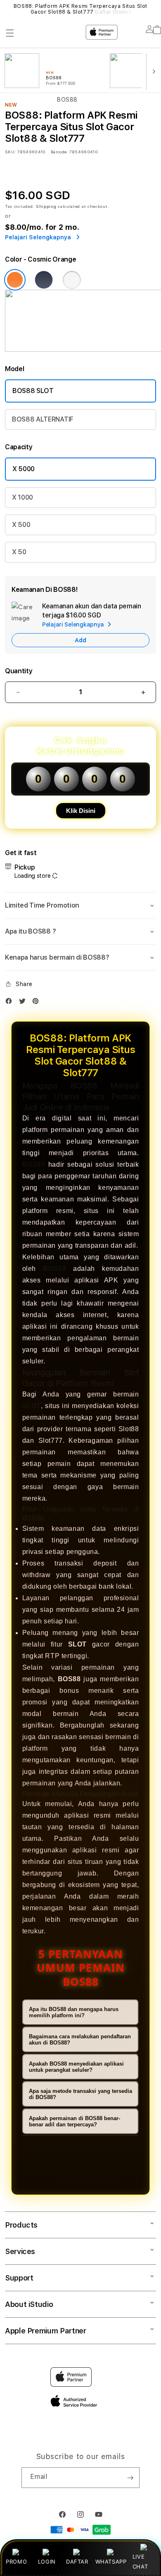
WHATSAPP (111, 2562)
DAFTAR (77, 2562)
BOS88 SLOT (33, 391)
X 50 (19, 552)
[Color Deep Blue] (44, 280)
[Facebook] (11, 1003)
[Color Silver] (72, 280)
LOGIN (47, 2562)
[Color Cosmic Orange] (15, 280)
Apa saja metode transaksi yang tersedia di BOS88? (80, 2094)
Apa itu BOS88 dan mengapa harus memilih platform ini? (74, 2012)
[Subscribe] (130, 2478)
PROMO (16, 2562)
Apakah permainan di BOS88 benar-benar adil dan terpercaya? (75, 2121)
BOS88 (34, 1164)
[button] (80, 906)
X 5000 (24, 469)
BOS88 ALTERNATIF (43, 419)
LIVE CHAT (140, 2561)
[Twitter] (24, 1003)
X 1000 (22, 497)
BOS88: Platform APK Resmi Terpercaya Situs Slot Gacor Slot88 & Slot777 (80, 9)
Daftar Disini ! (113, 12)
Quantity (19, 671)
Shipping (46, 206)
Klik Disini (81, 811)
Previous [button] (8, 9)
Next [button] (153, 9)
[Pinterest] (38, 1003)
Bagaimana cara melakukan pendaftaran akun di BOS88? (80, 2040)
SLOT (32, 1406)
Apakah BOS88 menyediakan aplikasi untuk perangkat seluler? (76, 2067)
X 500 (21, 525)
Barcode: (59, 152)
